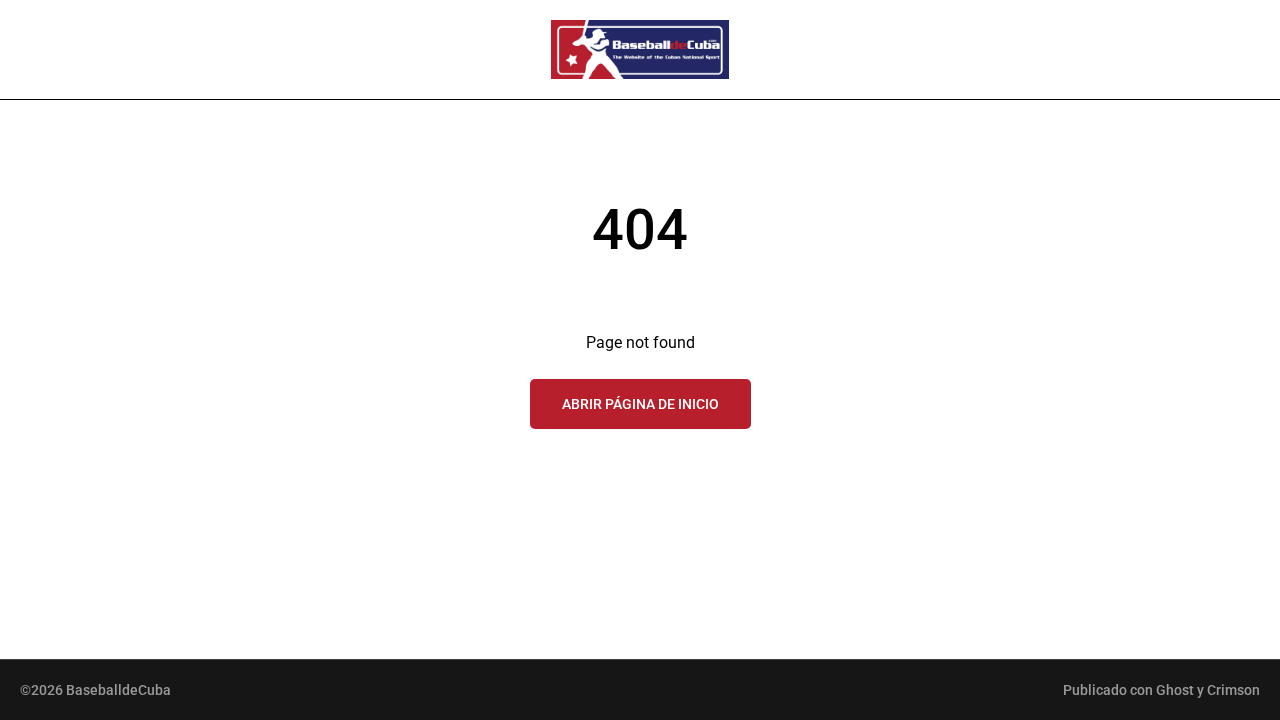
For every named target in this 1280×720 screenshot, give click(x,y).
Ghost (1175, 690)
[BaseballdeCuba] (640, 49)
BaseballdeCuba (118, 690)
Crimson (1233, 690)
